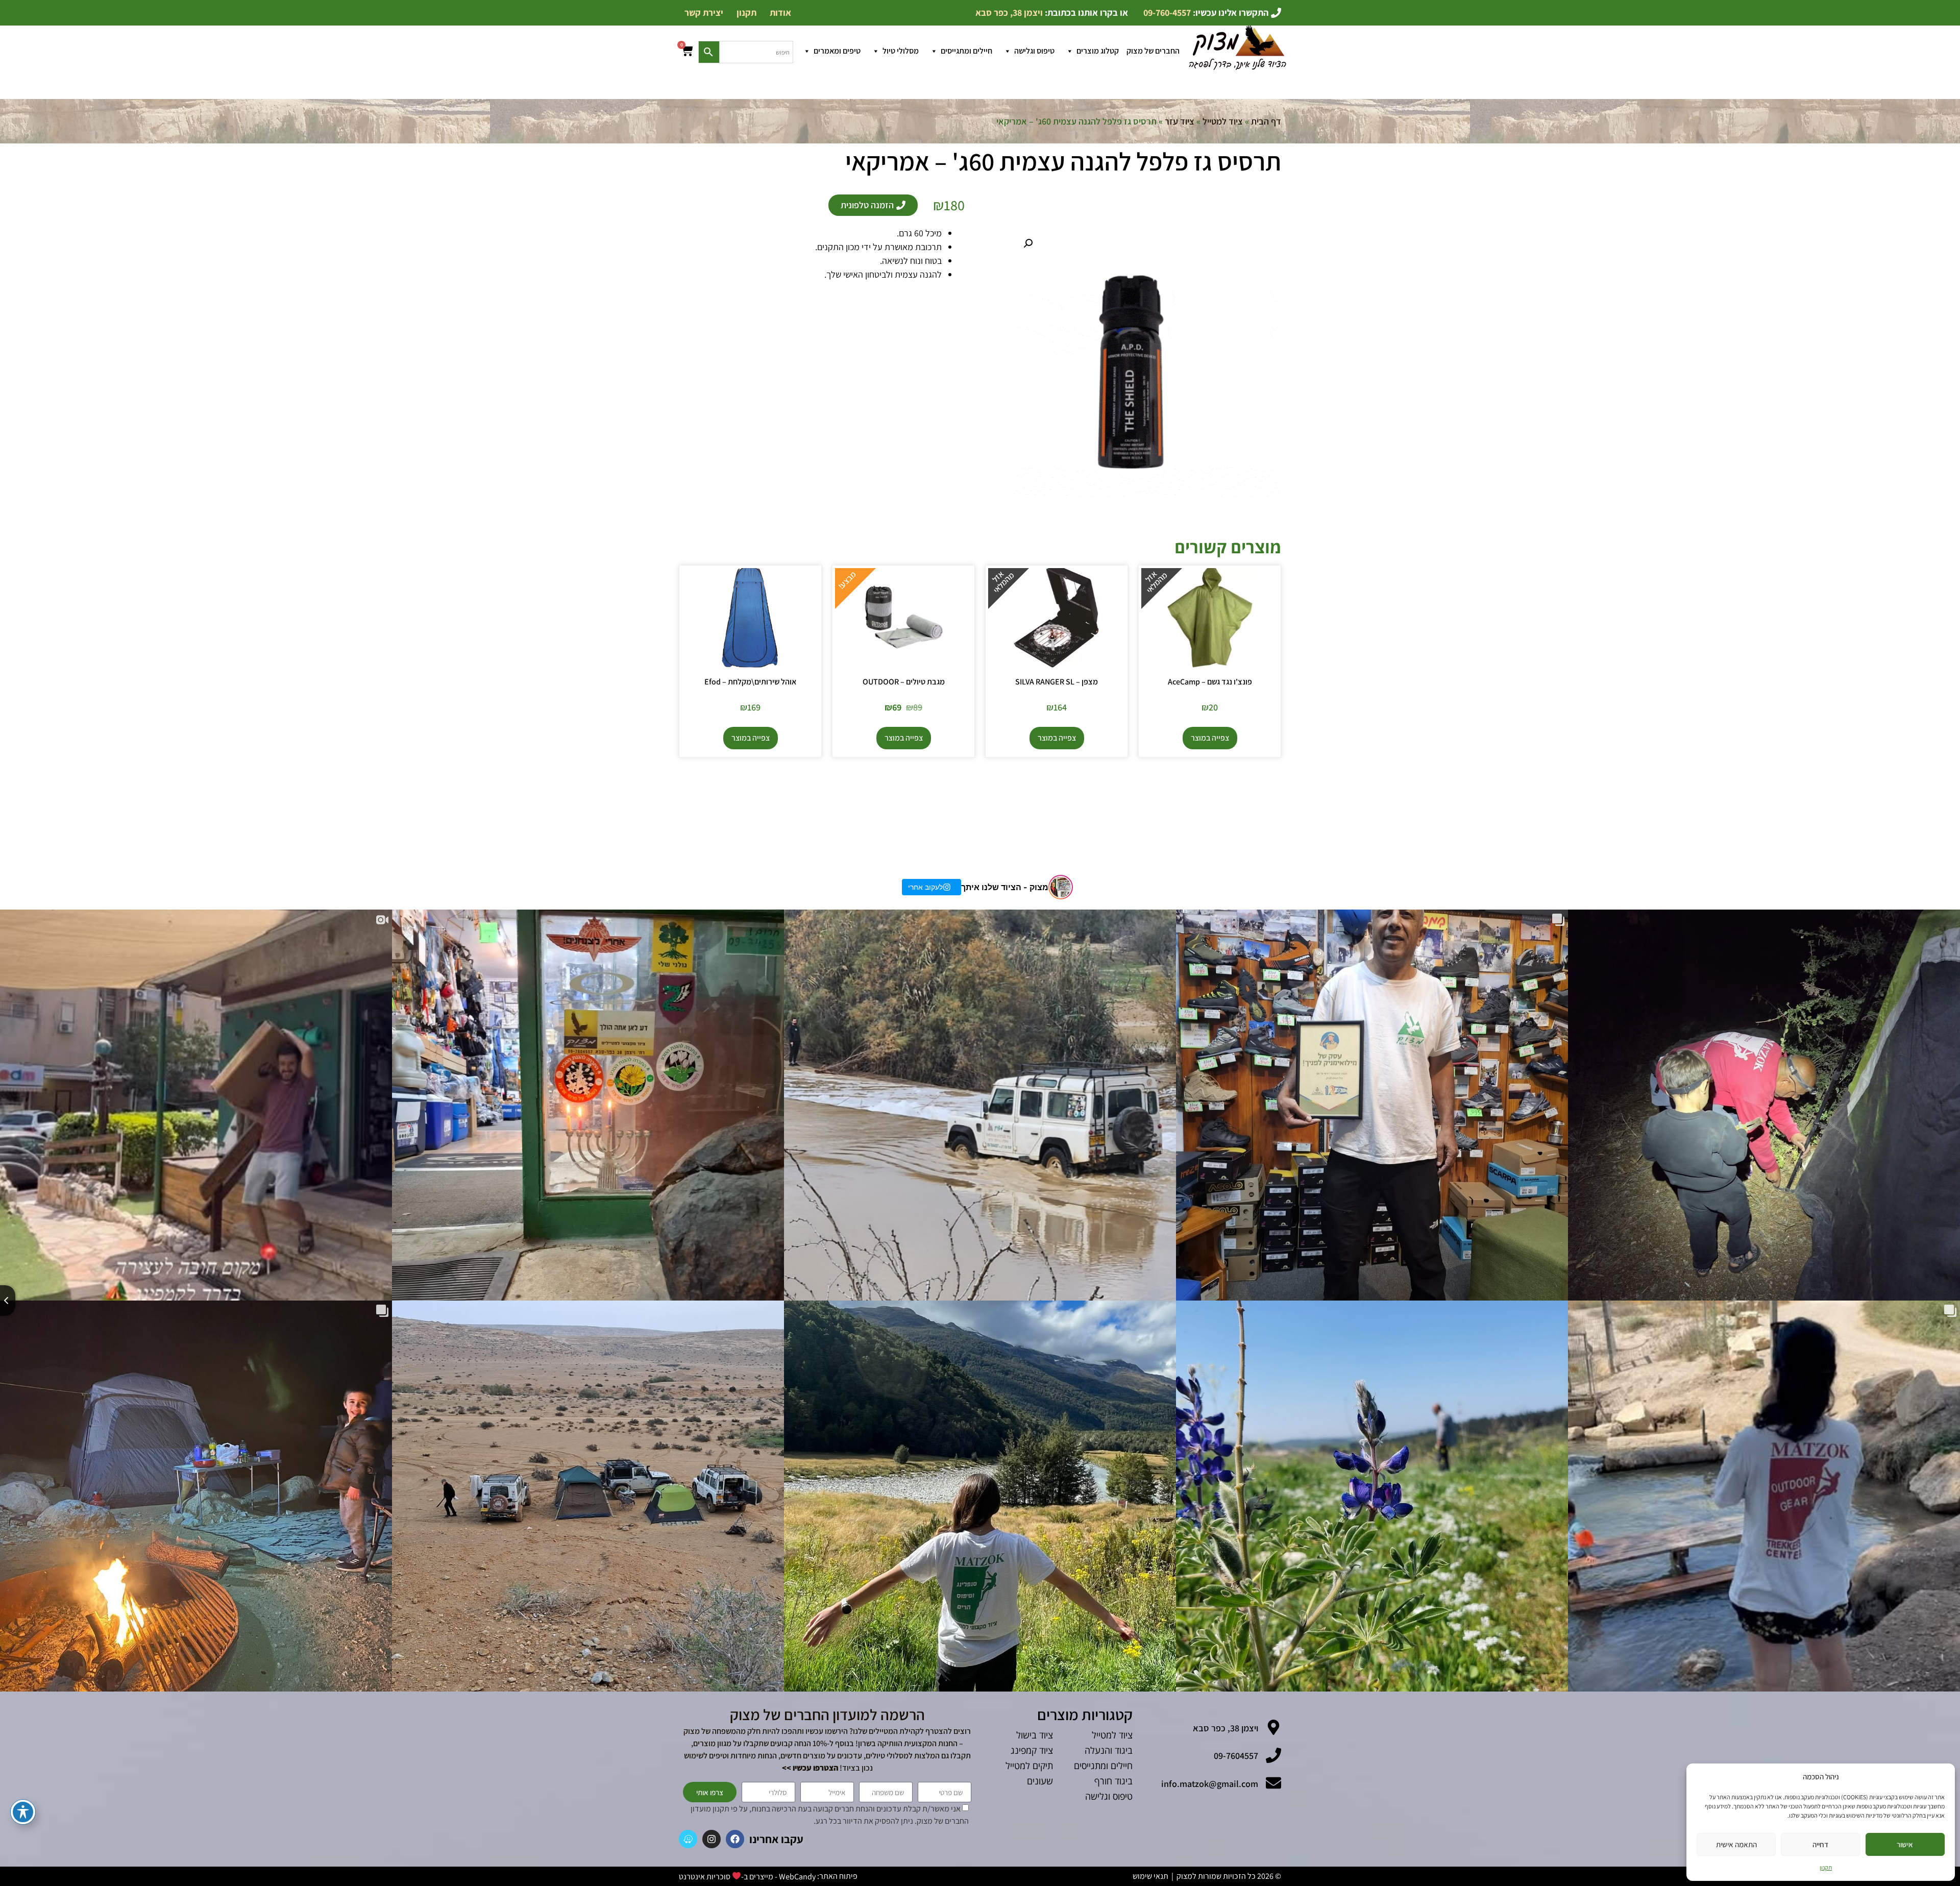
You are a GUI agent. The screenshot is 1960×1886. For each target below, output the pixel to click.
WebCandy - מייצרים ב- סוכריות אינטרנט (747, 1877)
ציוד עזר (1180, 121)
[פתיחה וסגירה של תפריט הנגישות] (23, 1812)
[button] (1028, 243)
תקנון (1826, 1867)
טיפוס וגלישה (1034, 51)
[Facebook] (735, 1839)
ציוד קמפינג (1032, 1750)
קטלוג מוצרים (1098, 51)
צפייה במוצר (1210, 738)
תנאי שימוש (1150, 1876)
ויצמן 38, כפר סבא (1226, 1728)
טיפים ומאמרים (837, 51)
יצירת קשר (704, 13)
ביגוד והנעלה (1109, 1750)
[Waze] (688, 1839)
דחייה (1820, 1844)
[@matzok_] (1061, 887)
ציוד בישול (1035, 1735)
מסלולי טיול (901, 51)
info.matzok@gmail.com (1210, 1784)
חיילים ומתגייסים (966, 51)
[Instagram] (712, 1839)
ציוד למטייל (1223, 121)
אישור (1905, 1844)
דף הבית (1266, 121)
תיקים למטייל (1029, 1766)
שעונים (1040, 1781)
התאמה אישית (1736, 1844)
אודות (780, 13)
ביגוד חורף (1113, 1781)
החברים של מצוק (1153, 51)
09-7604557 (1236, 1756)
